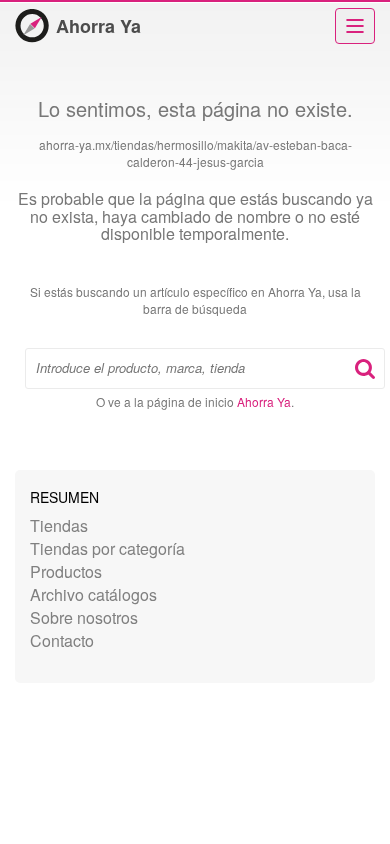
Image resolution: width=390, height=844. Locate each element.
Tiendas (59, 525)
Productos (66, 571)
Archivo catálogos (93, 594)
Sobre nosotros (84, 617)
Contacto (62, 640)
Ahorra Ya (98, 26)
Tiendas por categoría (107, 548)
